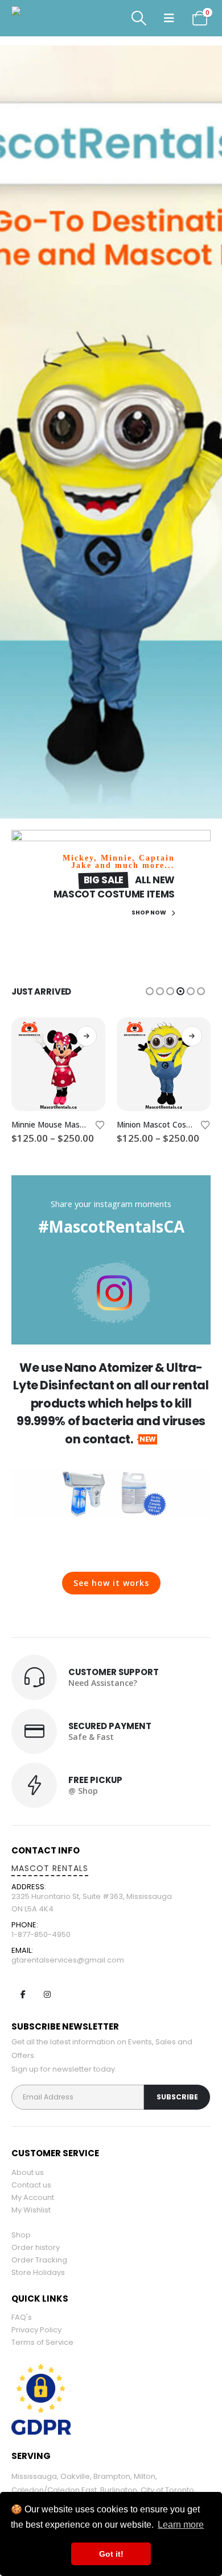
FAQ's (22, 2317)
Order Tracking (39, 2260)
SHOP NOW (149, 913)
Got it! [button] (111, 2554)
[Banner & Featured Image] (111, 432)
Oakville (75, 2476)
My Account (33, 2197)
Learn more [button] (181, 2525)
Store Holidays (38, 2272)
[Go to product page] (58, 1064)
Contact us (31, 2185)
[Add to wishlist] (100, 1124)
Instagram (47, 1994)
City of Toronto (167, 2490)
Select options (87, 1036)
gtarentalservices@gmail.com (68, 1960)
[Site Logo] (42, 18)
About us (28, 2172)
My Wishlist (31, 2210)
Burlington (119, 2490)
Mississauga (34, 2476)
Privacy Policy (36, 2330)
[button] (139, 18)
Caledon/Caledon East (54, 2490)
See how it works (111, 1583)
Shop (21, 2235)
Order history (36, 2247)
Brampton (112, 2476)
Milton (145, 2476)
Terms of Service (42, 2342)
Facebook (23, 1994)
